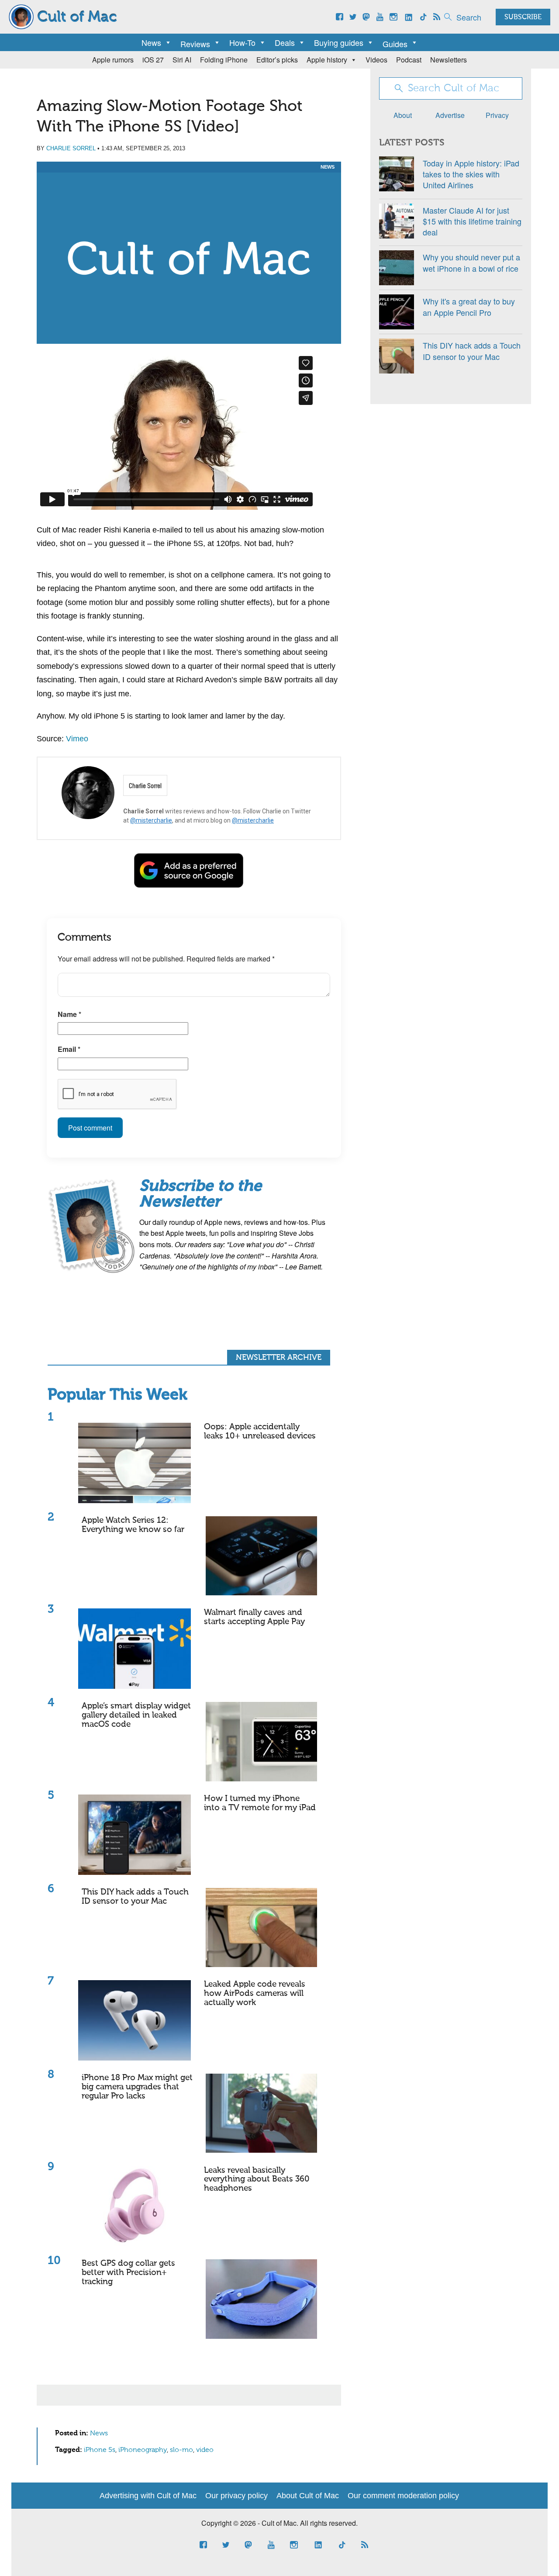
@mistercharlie (151, 820)
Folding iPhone (224, 60)
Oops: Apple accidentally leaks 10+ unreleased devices (260, 1431)
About (403, 115)
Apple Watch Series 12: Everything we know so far (133, 1525)
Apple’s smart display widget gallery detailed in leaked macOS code (136, 1715)
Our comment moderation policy (403, 2496)
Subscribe (523, 17)
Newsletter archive (279, 1358)
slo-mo (181, 2450)
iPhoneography (143, 2450)
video (205, 2450)
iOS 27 (153, 60)
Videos (376, 60)
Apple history (327, 60)
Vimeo (77, 739)
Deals (285, 42)
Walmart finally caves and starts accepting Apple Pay (254, 1617)
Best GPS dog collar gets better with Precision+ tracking (128, 2273)
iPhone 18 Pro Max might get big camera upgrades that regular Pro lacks (137, 2087)
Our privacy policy (236, 2496)
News (151, 42)
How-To (242, 42)
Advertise (450, 115)
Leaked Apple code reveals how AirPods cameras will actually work (255, 1993)
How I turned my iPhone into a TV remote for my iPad (260, 1803)
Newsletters (449, 60)
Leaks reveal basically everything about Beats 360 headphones (257, 2180)
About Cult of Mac (308, 2496)
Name (69, 1014)
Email (69, 1049)
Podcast (409, 60)
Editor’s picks (277, 60)
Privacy (497, 115)
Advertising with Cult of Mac (148, 2496)
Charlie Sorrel (71, 148)
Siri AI (182, 60)
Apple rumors (113, 60)
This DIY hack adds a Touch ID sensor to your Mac (135, 1897)
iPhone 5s (100, 2450)
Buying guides (339, 42)
